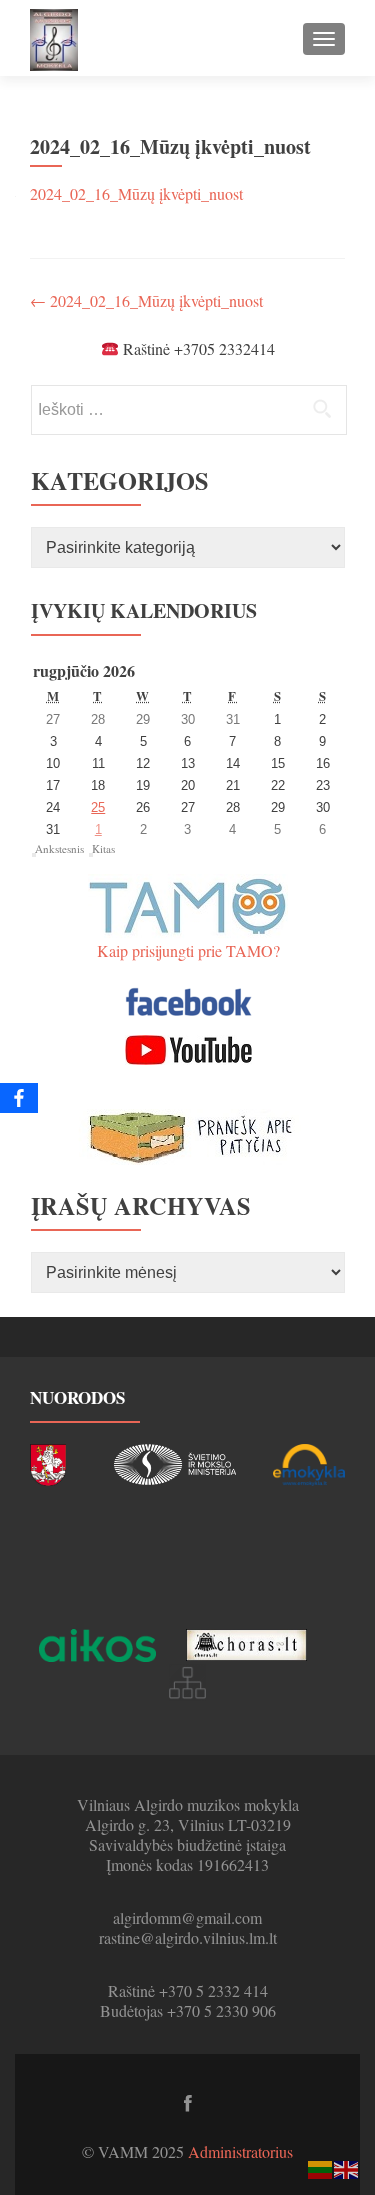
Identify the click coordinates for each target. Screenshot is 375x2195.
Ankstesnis (59, 848)
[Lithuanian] (321, 2167)
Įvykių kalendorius (144, 610)
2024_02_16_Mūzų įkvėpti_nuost (136, 193)
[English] (347, 2167)
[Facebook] (19, 1098)
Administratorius (240, 2151)
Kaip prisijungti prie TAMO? (188, 950)
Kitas (103, 848)
